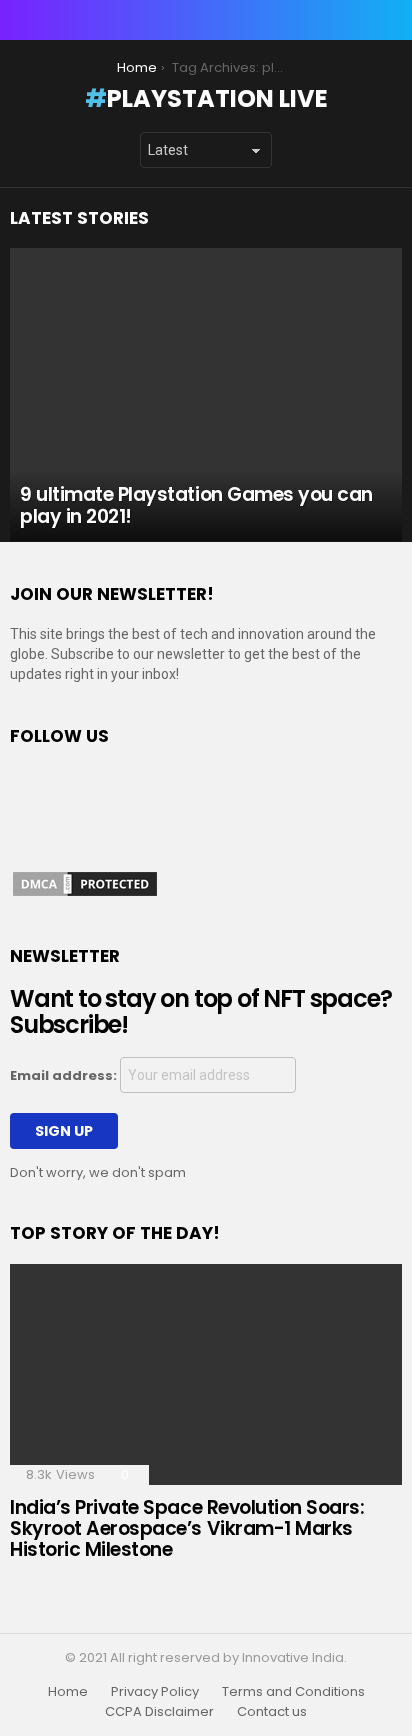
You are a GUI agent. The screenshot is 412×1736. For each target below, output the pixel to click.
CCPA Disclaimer (159, 1712)
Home (68, 1692)
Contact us (272, 1712)
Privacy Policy (155, 1692)
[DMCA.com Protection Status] (85, 894)
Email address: (65, 1075)
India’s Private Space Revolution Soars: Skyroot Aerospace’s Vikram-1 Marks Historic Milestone (187, 1529)
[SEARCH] (390, 20)
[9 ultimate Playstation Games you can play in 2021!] (206, 395)
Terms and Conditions (293, 1692)
